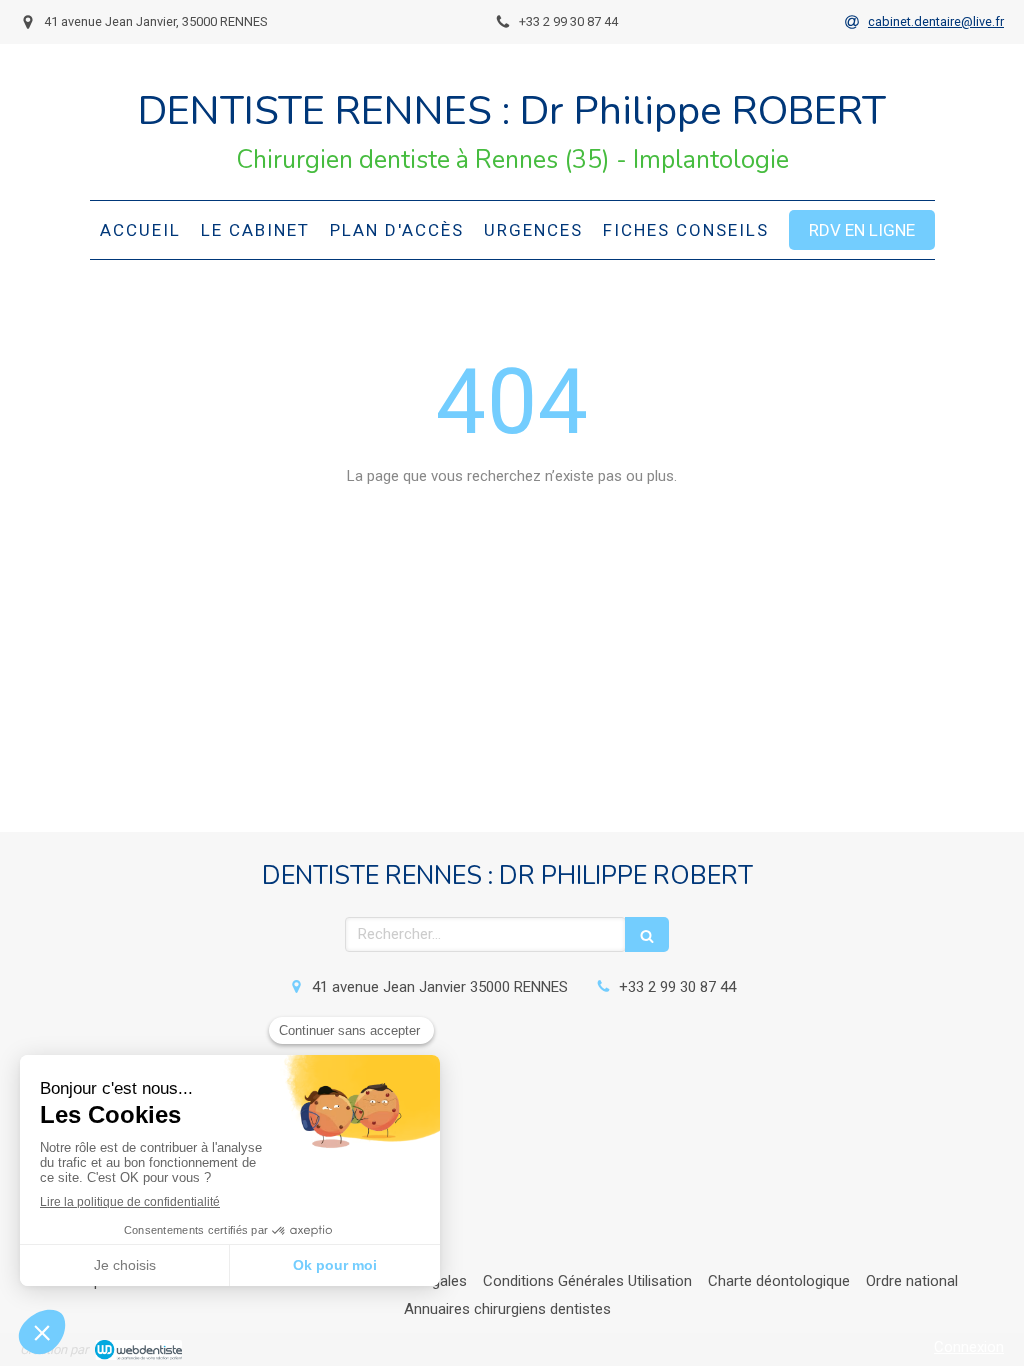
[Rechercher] (647, 934)
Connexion (969, 1347)
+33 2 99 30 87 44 (677, 987)
